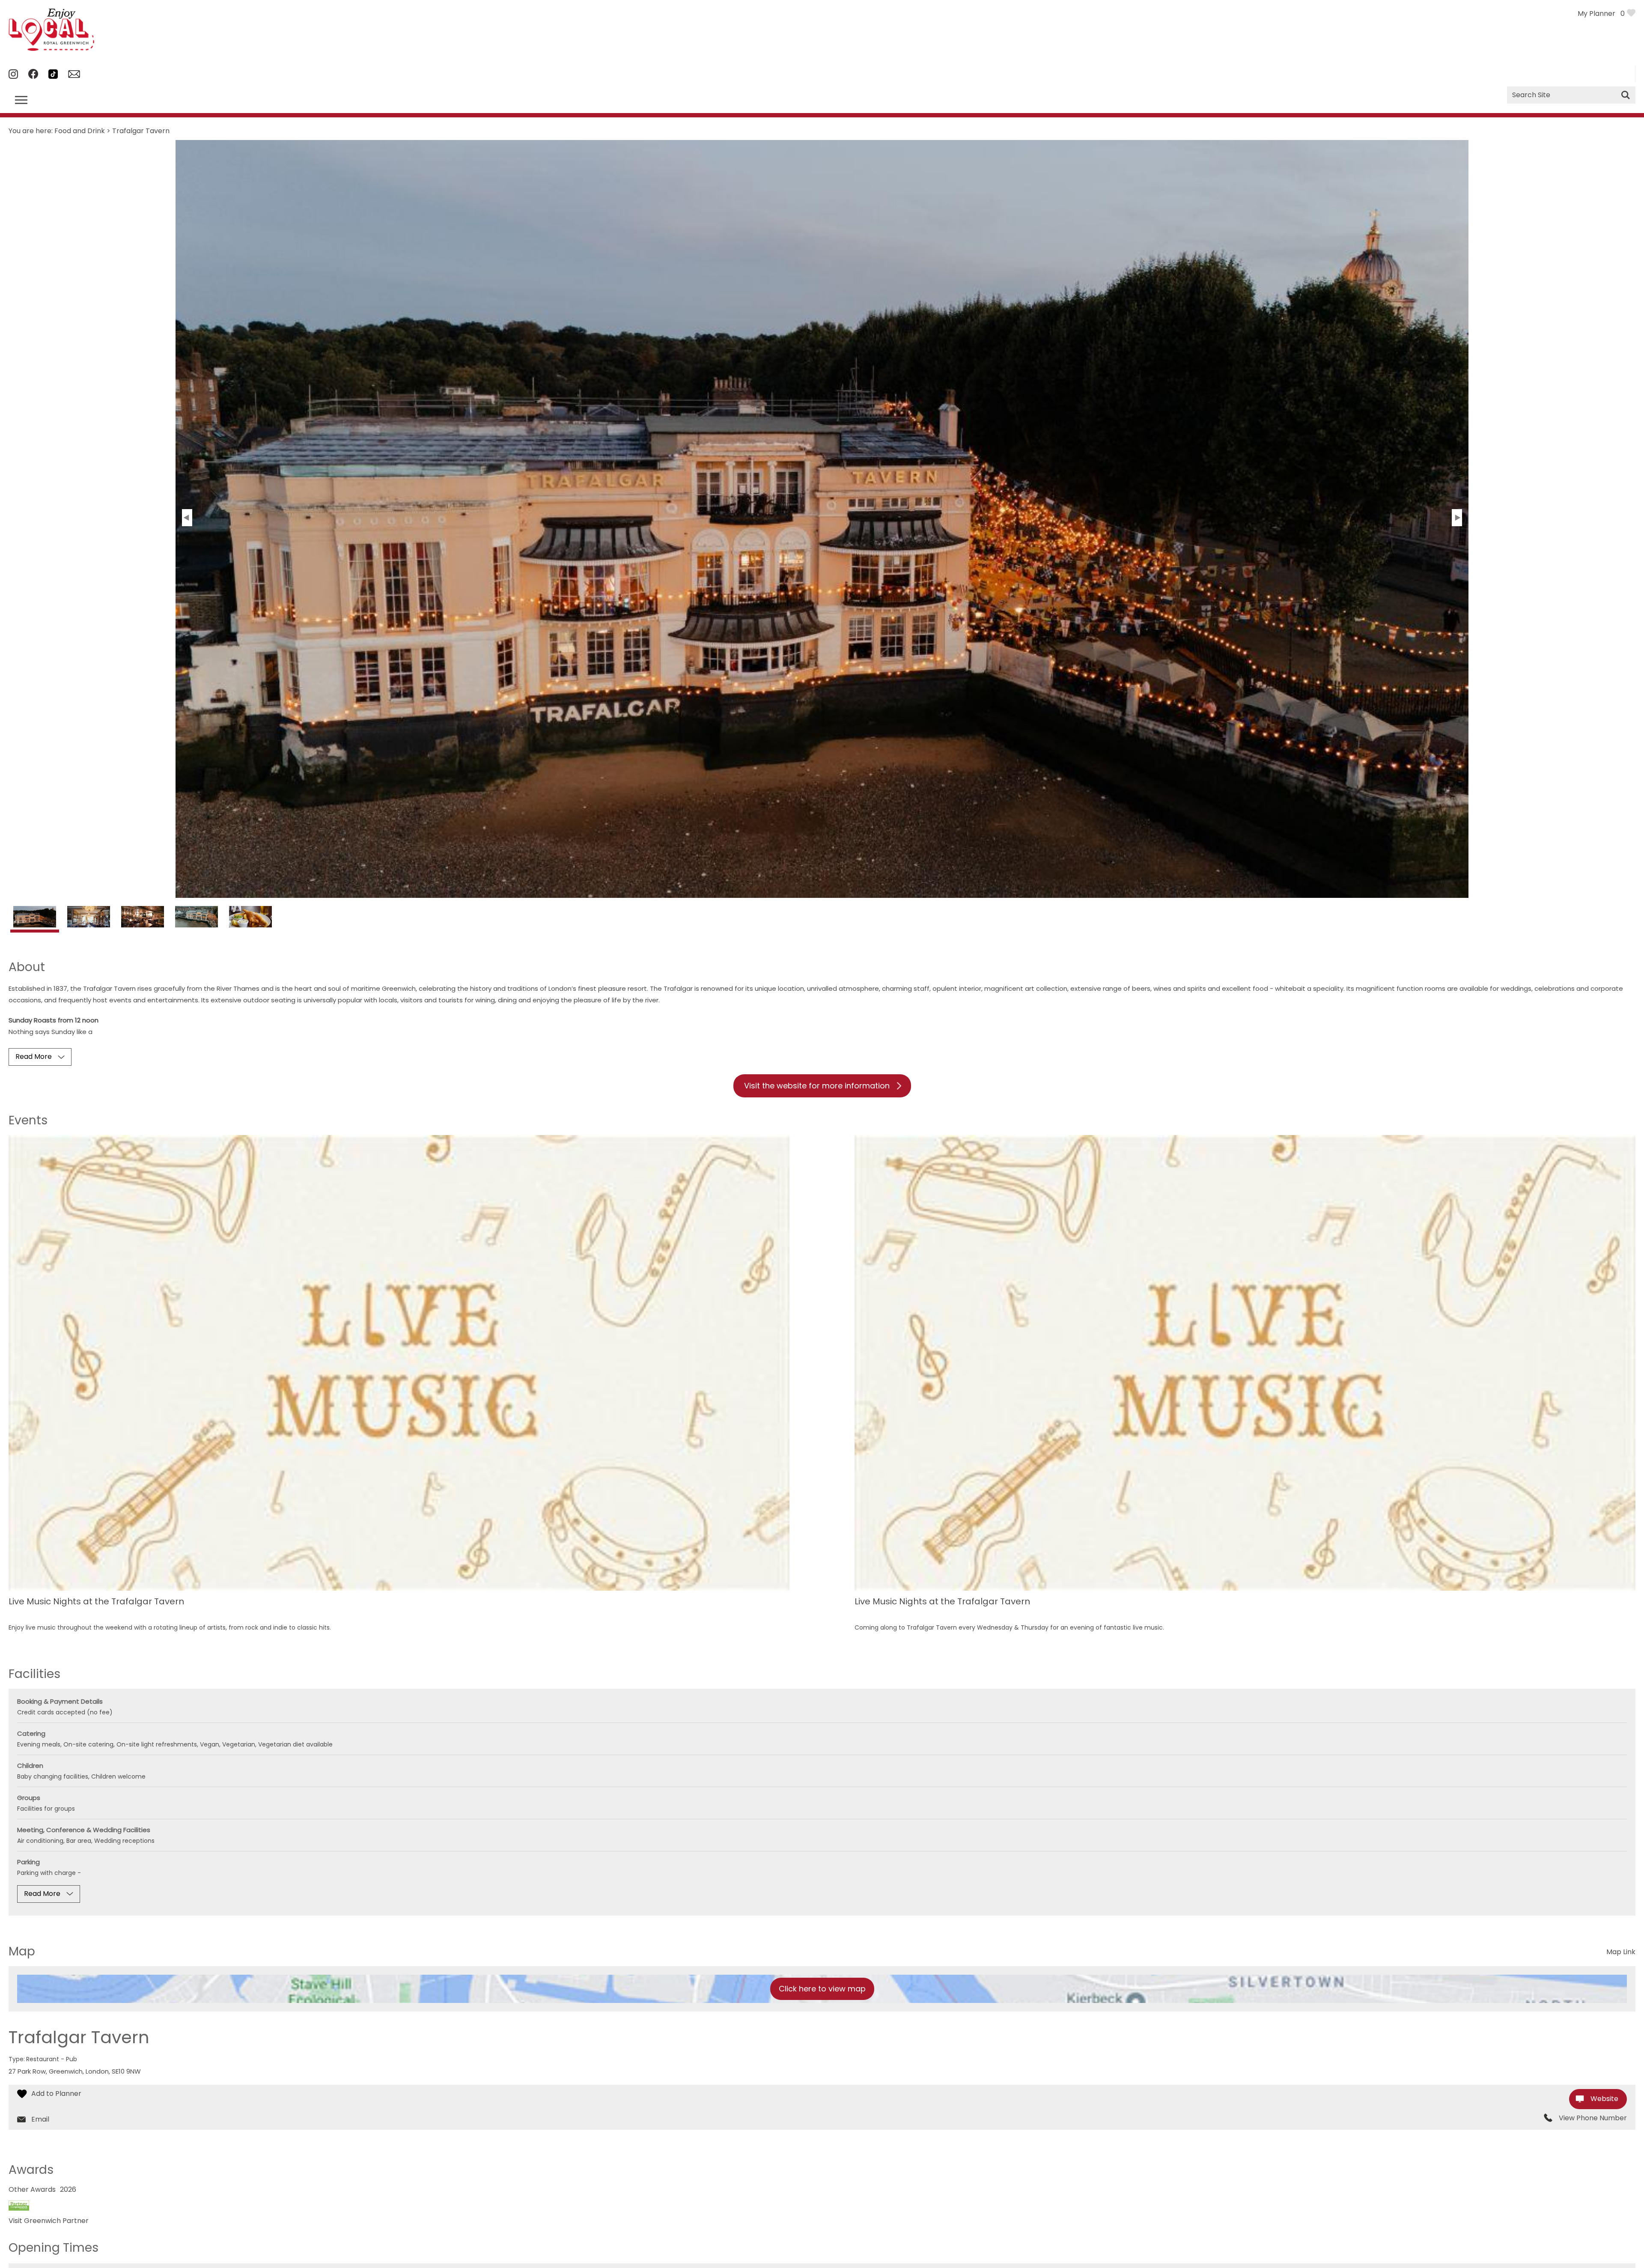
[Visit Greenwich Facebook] (33, 76)
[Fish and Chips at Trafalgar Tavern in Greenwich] (250, 919)
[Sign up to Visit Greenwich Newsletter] (74, 76)
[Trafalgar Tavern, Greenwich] (89, 919)
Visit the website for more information (817, 1086)
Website (1604, 2099)
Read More (34, 1057)
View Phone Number (1593, 2118)
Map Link (1621, 1952)
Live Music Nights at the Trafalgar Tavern (96, 1602)
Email (40, 2119)
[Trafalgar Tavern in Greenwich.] (35, 921)
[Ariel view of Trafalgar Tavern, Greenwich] (197, 919)
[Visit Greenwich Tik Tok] (53, 76)
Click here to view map (822, 1989)
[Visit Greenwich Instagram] (13, 76)
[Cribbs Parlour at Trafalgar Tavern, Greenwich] (143, 919)
